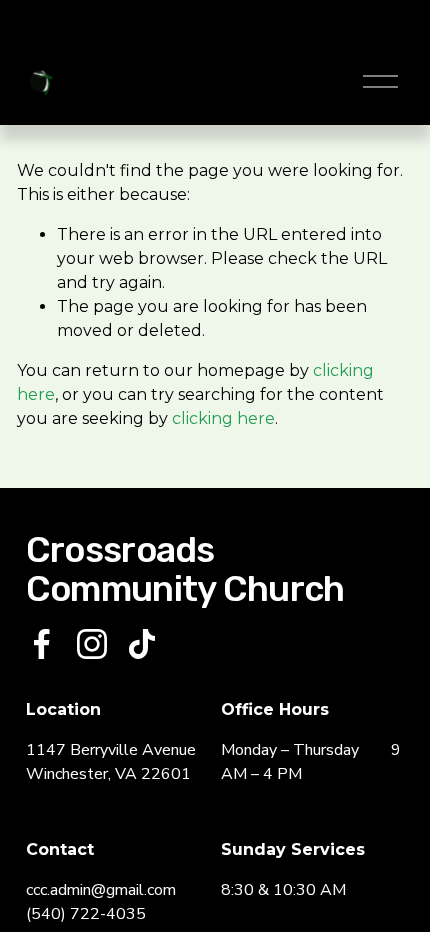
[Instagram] (92, 644)
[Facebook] (42, 644)
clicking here (223, 418)
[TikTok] (142, 644)
